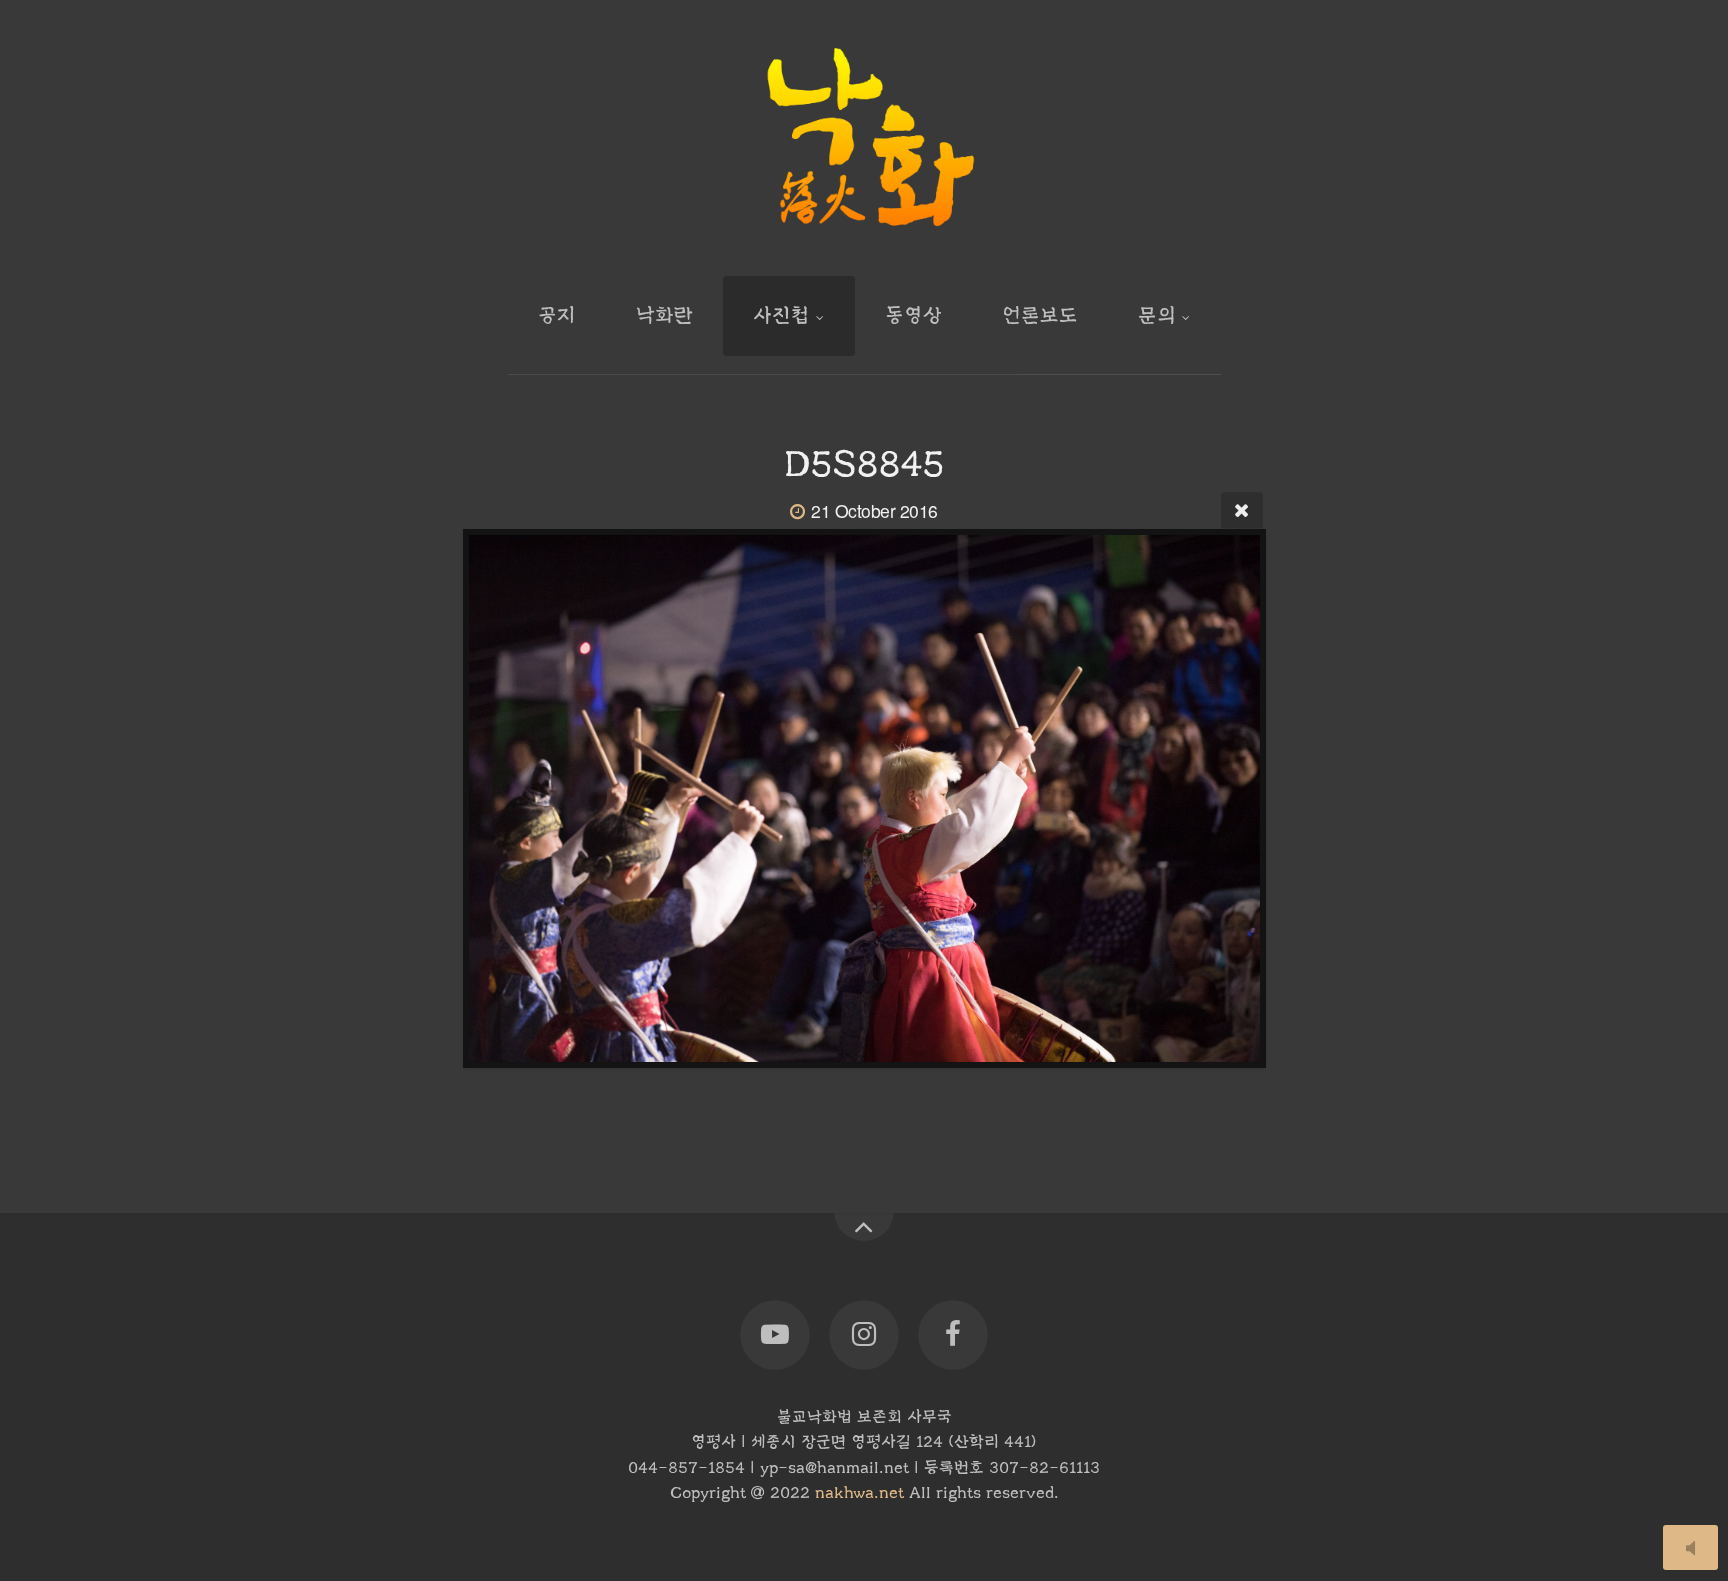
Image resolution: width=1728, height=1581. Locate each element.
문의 (1157, 315)
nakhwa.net (859, 1493)
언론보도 (1040, 315)
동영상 (913, 315)
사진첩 (781, 315)
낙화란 (664, 315)
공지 (557, 315)
